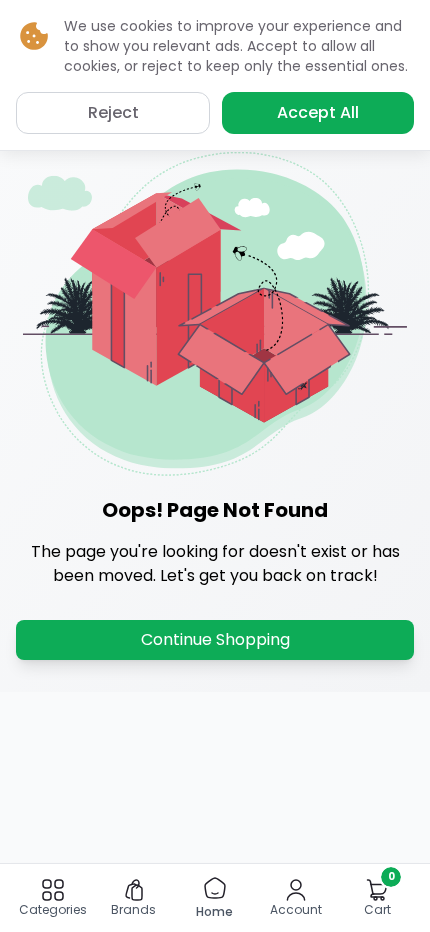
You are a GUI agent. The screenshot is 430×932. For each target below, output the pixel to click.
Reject (113, 112)
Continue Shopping (215, 639)
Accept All (318, 112)
